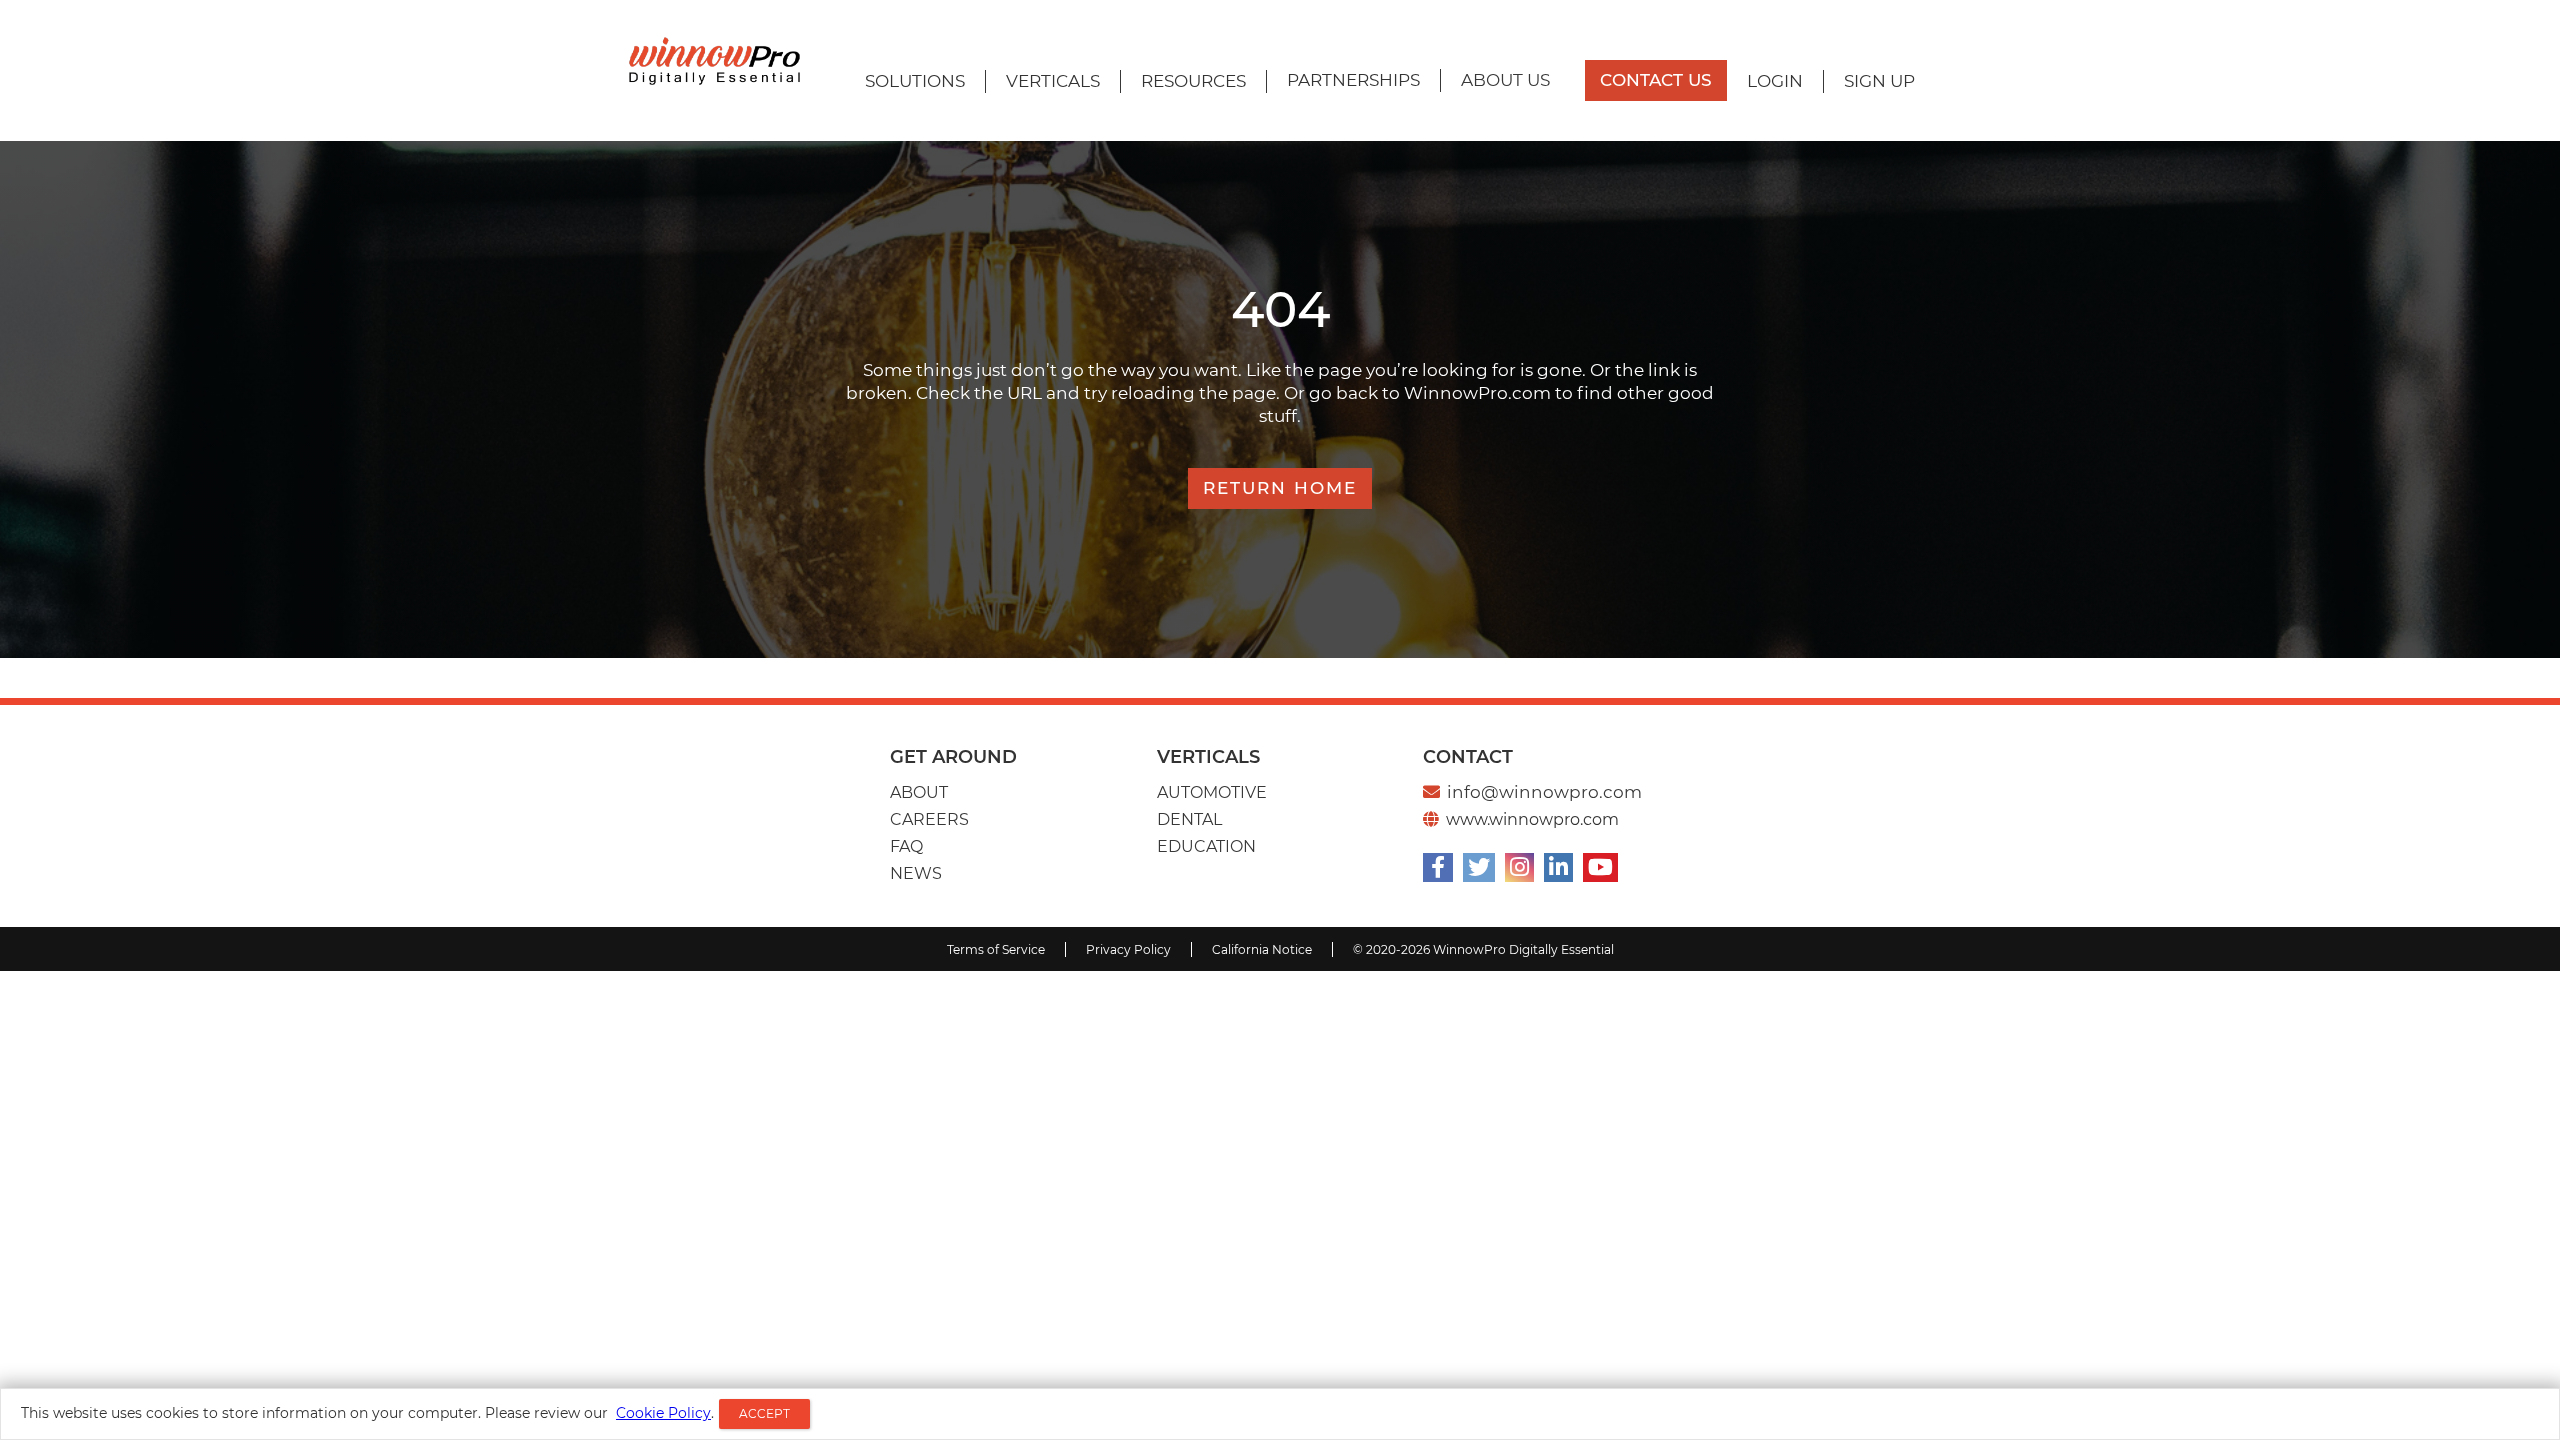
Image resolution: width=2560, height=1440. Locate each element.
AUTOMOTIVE (1212, 792)
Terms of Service (996, 949)
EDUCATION (1206, 846)
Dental (1189, 819)
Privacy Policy (1128, 949)
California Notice (1262, 949)
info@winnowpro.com (1544, 792)
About (919, 792)
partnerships (1353, 80)
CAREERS (929, 819)
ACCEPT (764, 1413)
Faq (906, 846)
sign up (1879, 81)
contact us (1656, 80)
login (1775, 81)
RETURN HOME (1280, 488)
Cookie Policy (663, 1413)
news (916, 873)
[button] (915, 81)
